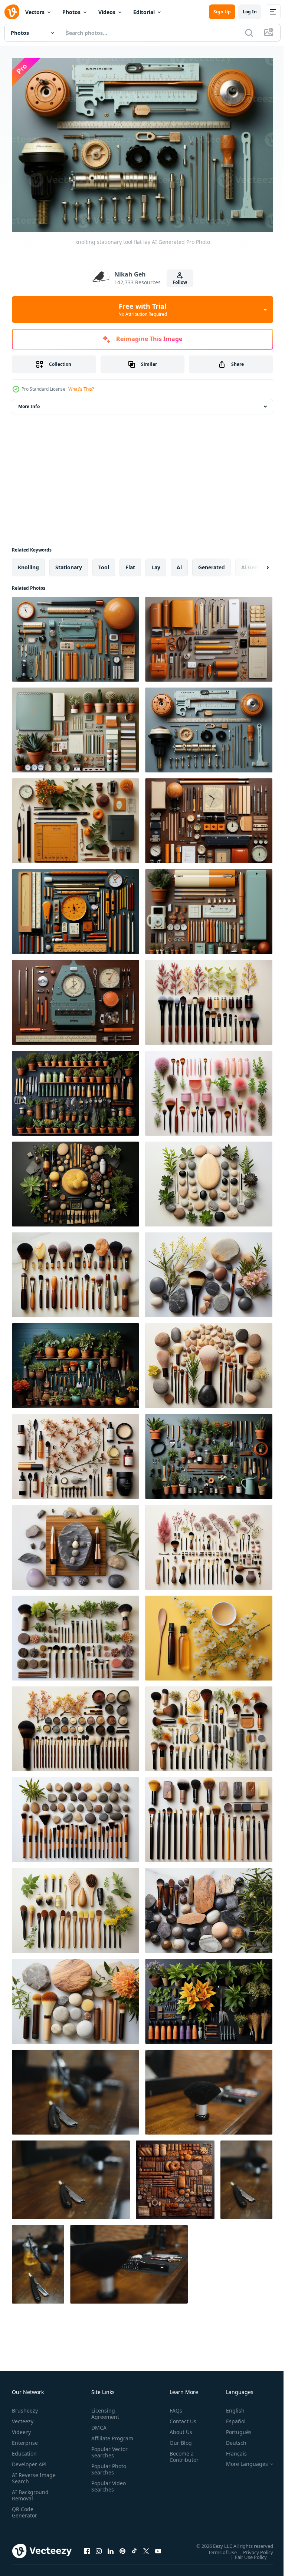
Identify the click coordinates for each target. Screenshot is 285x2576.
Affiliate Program (101, 2438)
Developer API (29, 2461)
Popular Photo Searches (107, 2472)
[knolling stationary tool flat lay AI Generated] (76, 635)
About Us (178, 2428)
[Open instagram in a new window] (99, 2547)
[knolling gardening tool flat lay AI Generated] (76, 1090)
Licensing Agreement (104, 2410)
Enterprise (25, 2439)
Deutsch (231, 2439)
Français (231, 2450)
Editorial (144, 12)
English (230, 2407)
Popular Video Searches (107, 2489)
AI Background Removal (30, 2491)
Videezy (21, 2428)
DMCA (97, 2424)
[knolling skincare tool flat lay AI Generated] (209, 999)
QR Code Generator (24, 2509)
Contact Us (180, 2418)
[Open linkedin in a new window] (111, 2547)
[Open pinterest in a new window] (122, 2547)
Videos (107, 12)
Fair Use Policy (245, 2553)
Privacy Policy (253, 2548)
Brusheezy (25, 2407)
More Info (29, 403)
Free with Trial (143, 309)
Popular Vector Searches (108, 2455)
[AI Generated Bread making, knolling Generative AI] (175, 2176)
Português (233, 2428)
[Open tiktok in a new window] (134, 2547)
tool (104, 564)
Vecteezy (23, 2418)
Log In (250, 12)
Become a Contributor (181, 2453)
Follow (180, 282)
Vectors (35, 12)
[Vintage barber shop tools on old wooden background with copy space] (38, 2261)
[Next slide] (256, 564)
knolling (28, 564)
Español (230, 2418)
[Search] (249, 33)
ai (179, 564)
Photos (71, 12)
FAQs (173, 2407)
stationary (69, 564)
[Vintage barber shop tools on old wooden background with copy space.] (76, 2088)
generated (212, 564)
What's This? (81, 389)
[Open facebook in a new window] (87, 2547)
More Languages (241, 2460)
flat (130, 564)
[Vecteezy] (12, 12)
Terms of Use (217, 2548)
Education (24, 2450)
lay (156, 564)
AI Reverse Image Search (29, 2474)
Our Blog (178, 2439)
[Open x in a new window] (146, 2547)
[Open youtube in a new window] (158, 2547)
